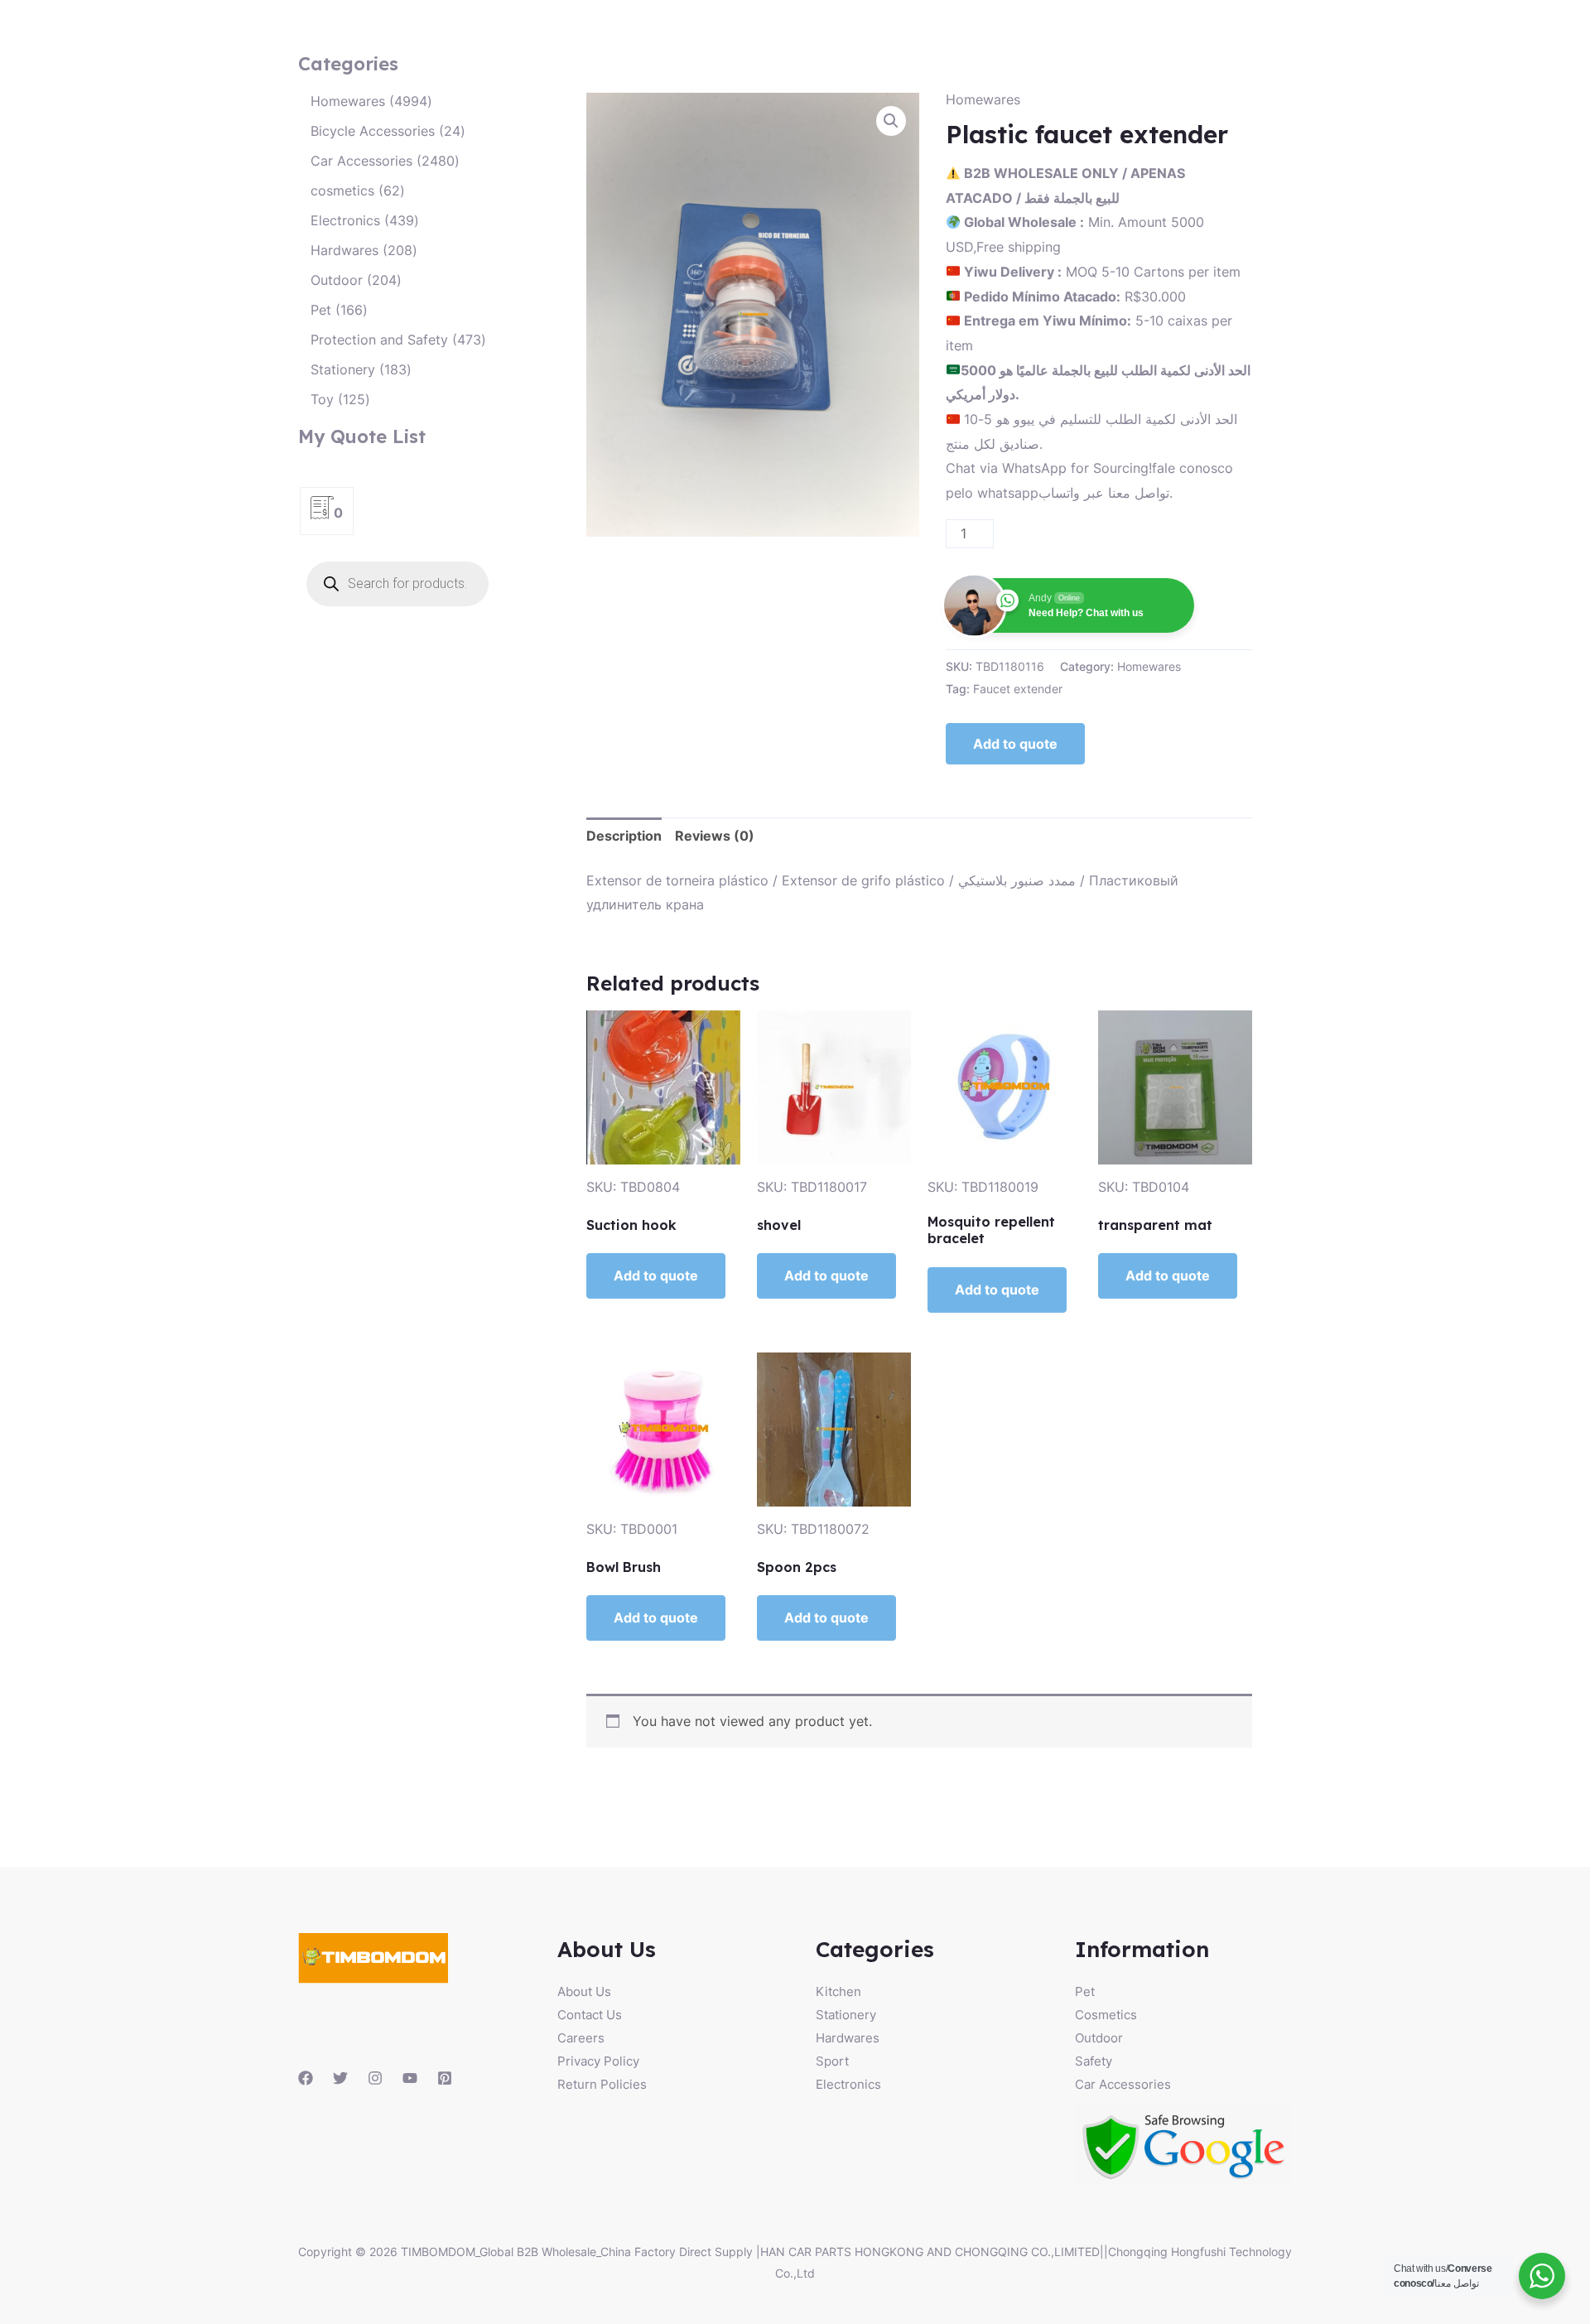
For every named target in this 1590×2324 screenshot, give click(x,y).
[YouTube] (410, 2078)
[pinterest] (445, 2078)
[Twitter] (340, 2078)
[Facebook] (306, 2078)
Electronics (848, 2084)
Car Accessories (1123, 2084)
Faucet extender (1018, 689)
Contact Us (590, 2015)
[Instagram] (375, 2078)
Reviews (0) (715, 836)
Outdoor (1099, 2038)
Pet (1085, 1991)
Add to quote (1015, 744)
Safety (1094, 2061)
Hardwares (848, 2038)
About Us (584, 1991)
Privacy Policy (598, 2061)
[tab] (624, 837)
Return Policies (602, 2084)
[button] (891, 121)
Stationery (846, 2015)
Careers (581, 2038)
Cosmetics (1106, 2015)
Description (624, 836)
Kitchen (838, 1991)
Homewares (983, 99)
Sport (832, 2061)
